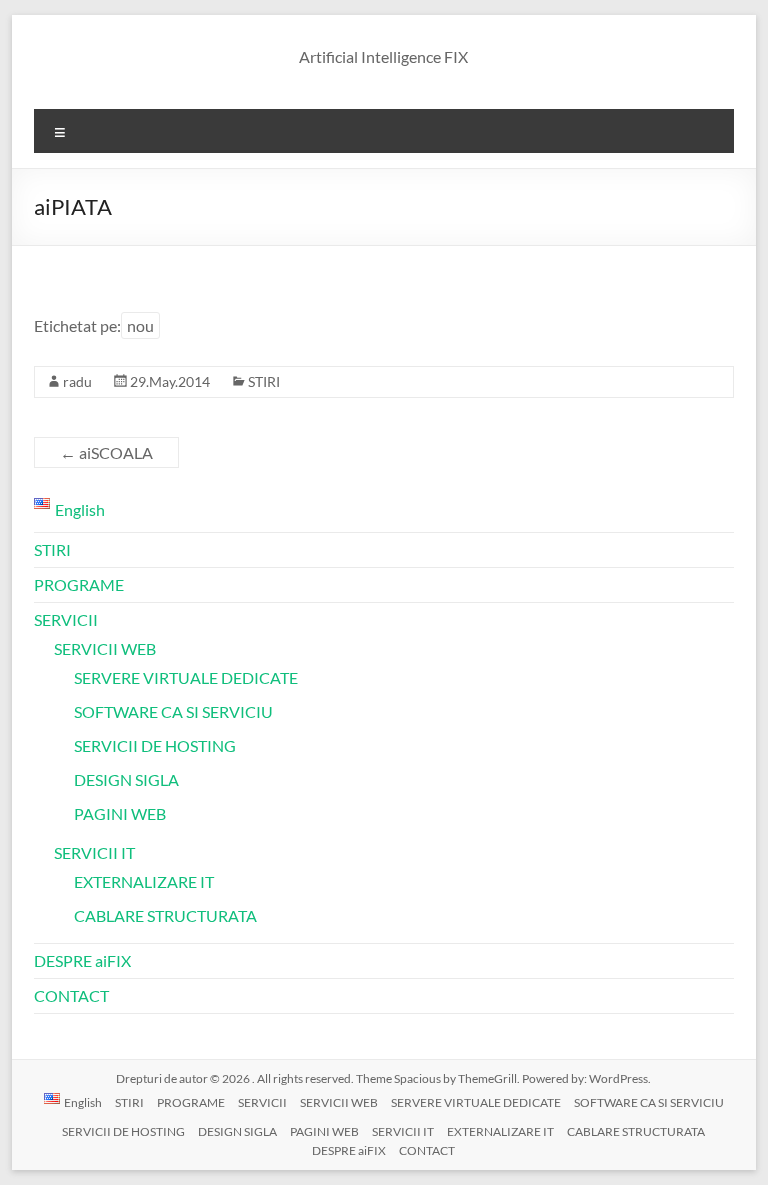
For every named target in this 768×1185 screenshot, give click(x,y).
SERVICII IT (94, 852)
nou (140, 325)
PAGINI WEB (120, 813)
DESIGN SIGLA (126, 779)
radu (77, 381)
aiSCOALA (106, 452)
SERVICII (66, 619)
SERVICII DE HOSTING (155, 745)
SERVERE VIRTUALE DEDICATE (186, 677)
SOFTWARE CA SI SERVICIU (173, 711)
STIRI (264, 381)
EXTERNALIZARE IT (144, 881)
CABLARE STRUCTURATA (165, 915)
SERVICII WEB (105, 648)
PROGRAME (79, 584)
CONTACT (71, 995)
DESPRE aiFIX (82, 960)
